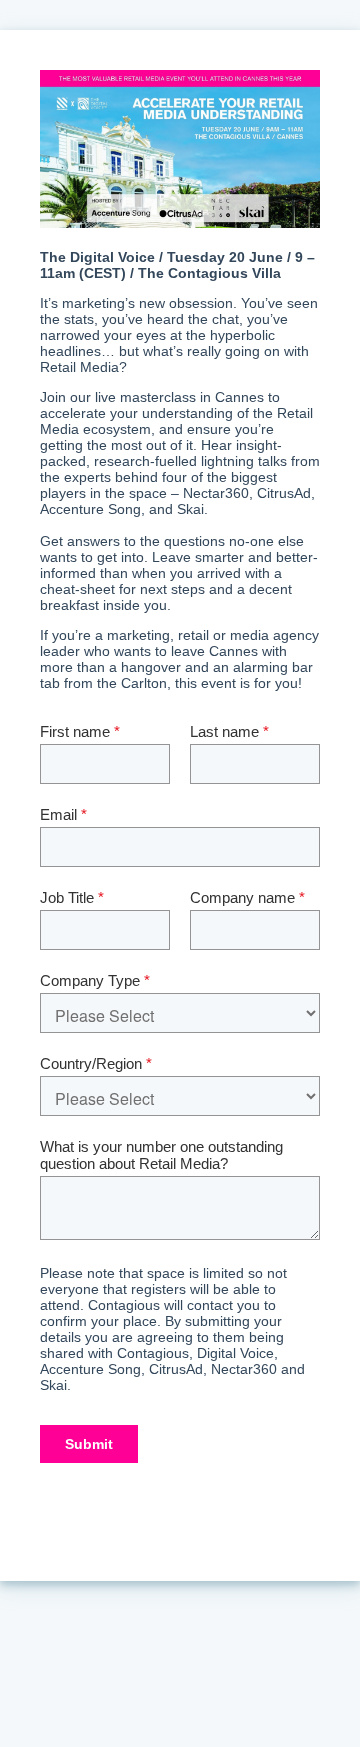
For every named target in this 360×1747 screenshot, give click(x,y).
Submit (89, 1444)
